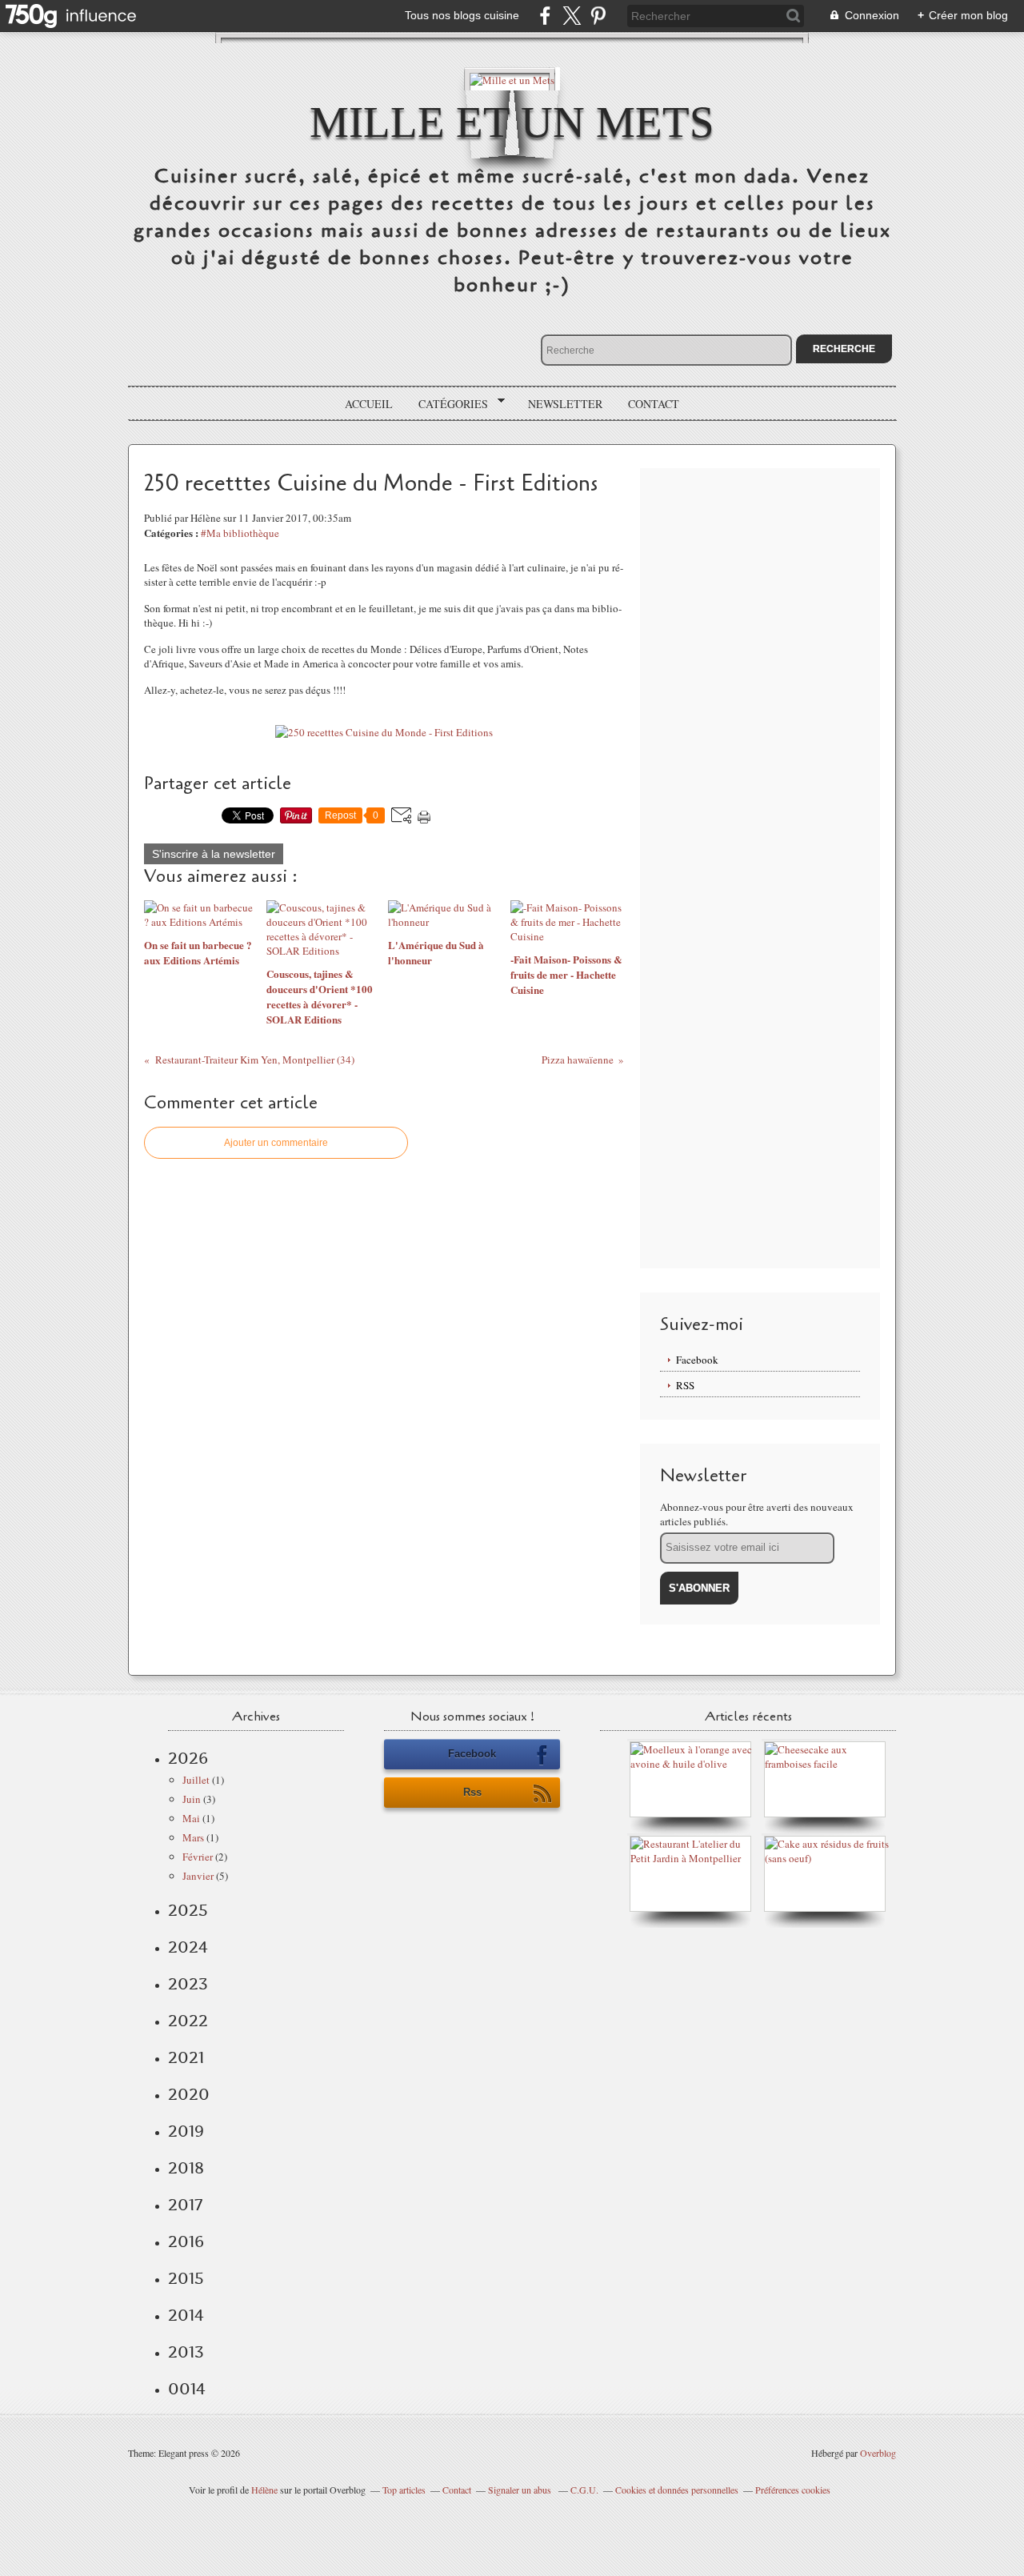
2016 (186, 2241)
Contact (654, 404)
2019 (186, 2131)
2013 (186, 2352)
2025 (188, 1910)
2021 (186, 2057)
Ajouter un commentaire (276, 1143)
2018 (186, 2168)
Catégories (448, 404)
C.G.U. (584, 2490)
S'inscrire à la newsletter (214, 854)
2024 (188, 1947)
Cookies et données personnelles (677, 2490)
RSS (685, 1385)
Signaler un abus (521, 2490)
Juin (192, 1799)
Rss (472, 1792)
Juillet (196, 1780)
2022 (188, 2021)
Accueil (369, 404)
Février (198, 1857)
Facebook (697, 1360)
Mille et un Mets (512, 122)
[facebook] (545, 16)
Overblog (878, 2453)
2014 (186, 2315)
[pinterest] (598, 16)
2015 (186, 2278)
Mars (193, 1837)
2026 (188, 1758)
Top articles (404, 2490)
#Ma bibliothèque (240, 533)
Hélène (264, 2490)
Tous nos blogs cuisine (462, 15)
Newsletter (565, 404)
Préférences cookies (793, 2490)
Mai (191, 1818)
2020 (189, 2094)
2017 (185, 2205)
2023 (188, 1984)
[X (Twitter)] (572, 16)
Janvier (198, 1876)
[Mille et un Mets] (512, 79)
